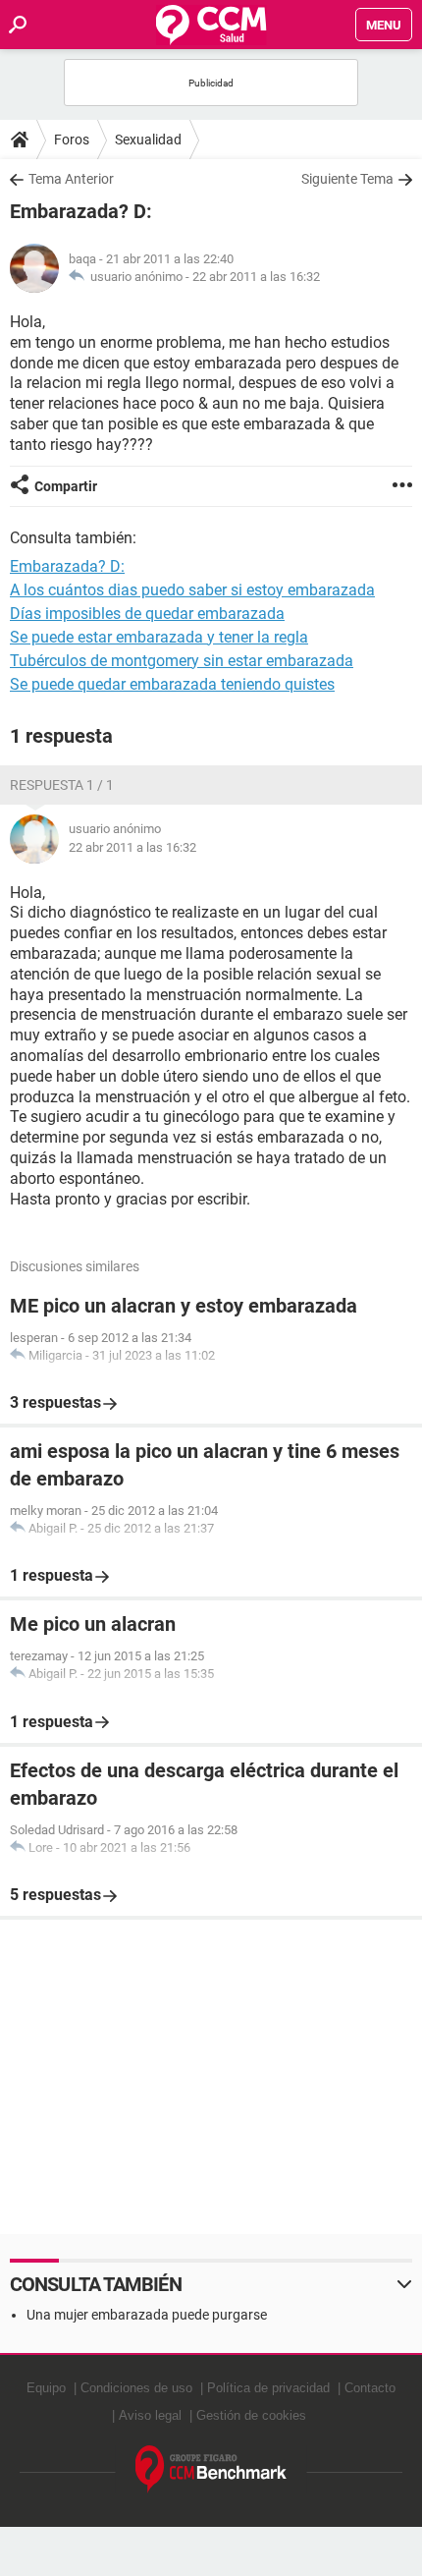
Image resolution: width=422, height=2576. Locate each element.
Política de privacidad (268, 2388)
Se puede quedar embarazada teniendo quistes (172, 684)
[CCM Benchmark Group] (211, 2469)
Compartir (66, 486)
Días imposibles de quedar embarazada (147, 614)
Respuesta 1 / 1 (62, 785)
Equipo (46, 2388)
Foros (72, 140)
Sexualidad (148, 140)
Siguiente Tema (347, 179)
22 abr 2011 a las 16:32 (256, 277)
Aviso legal (150, 2415)
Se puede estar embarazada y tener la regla (159, 637)
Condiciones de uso (136, 2388)
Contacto (370, 2388)
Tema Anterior (71, 179)
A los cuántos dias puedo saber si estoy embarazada (192, 590)
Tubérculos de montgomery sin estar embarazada (182, 661)
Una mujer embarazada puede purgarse (147, 2315)
